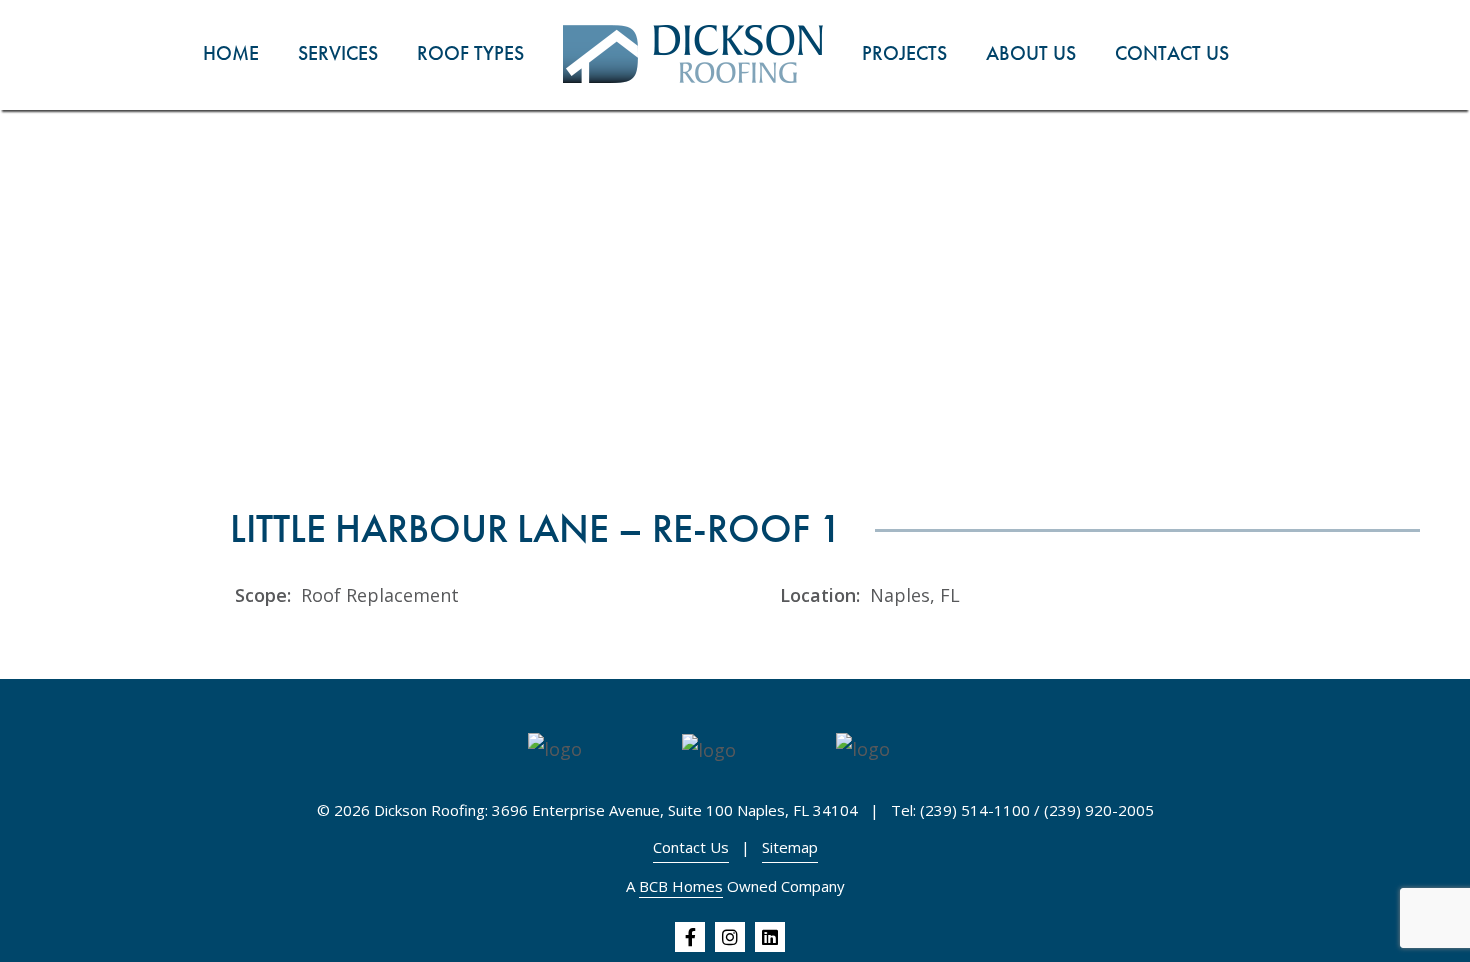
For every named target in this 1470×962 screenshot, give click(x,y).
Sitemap (790, 847)
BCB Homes (681, 886)
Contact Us (691, 847)
